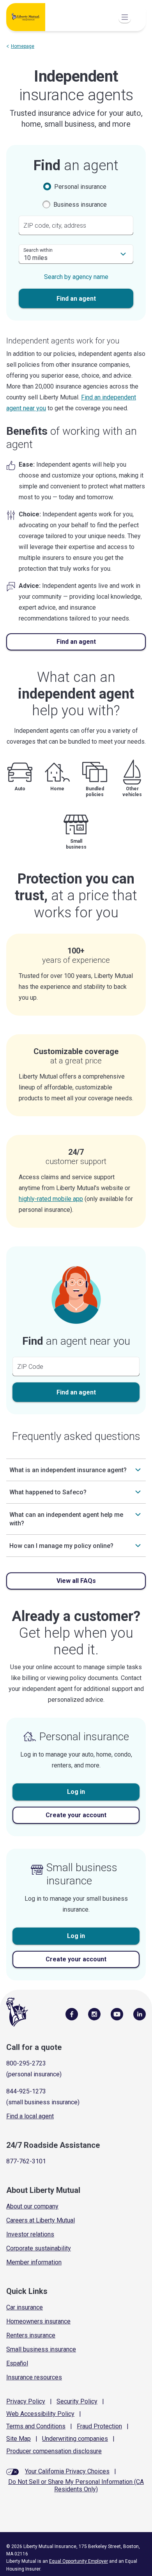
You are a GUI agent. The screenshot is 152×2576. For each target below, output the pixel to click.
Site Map (19, 2439)
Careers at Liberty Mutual (41, 2220)
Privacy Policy (26, 2401)
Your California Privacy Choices (67, 2471)
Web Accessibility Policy (40, 2414)
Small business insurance (41, 2349)
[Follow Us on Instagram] (94, 2014)
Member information (34, 2262)
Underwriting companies (75, 2439)
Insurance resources (34, 2377)
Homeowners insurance (38, 2321)
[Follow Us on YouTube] (117, 2014)
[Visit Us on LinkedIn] (140, 2014)
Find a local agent (30, 2116)
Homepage (23, 46)
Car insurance (25, 2307)
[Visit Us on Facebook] (72, 2014)
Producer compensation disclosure (54, 2451)
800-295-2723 (26, 2063)
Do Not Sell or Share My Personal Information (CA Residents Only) (76, 2485)
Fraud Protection (99, 2426)
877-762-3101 (26, 2161)
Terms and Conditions (36, 2426)
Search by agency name (76, 277)
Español (17, 2363)
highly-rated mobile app (51, 1199)
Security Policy (77, 2401)
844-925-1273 (26, 2091)
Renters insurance (31, 2335)
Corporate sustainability (39, 2248)
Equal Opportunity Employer (79, 2561)
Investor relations (30, 2234)
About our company (32, 2206)
